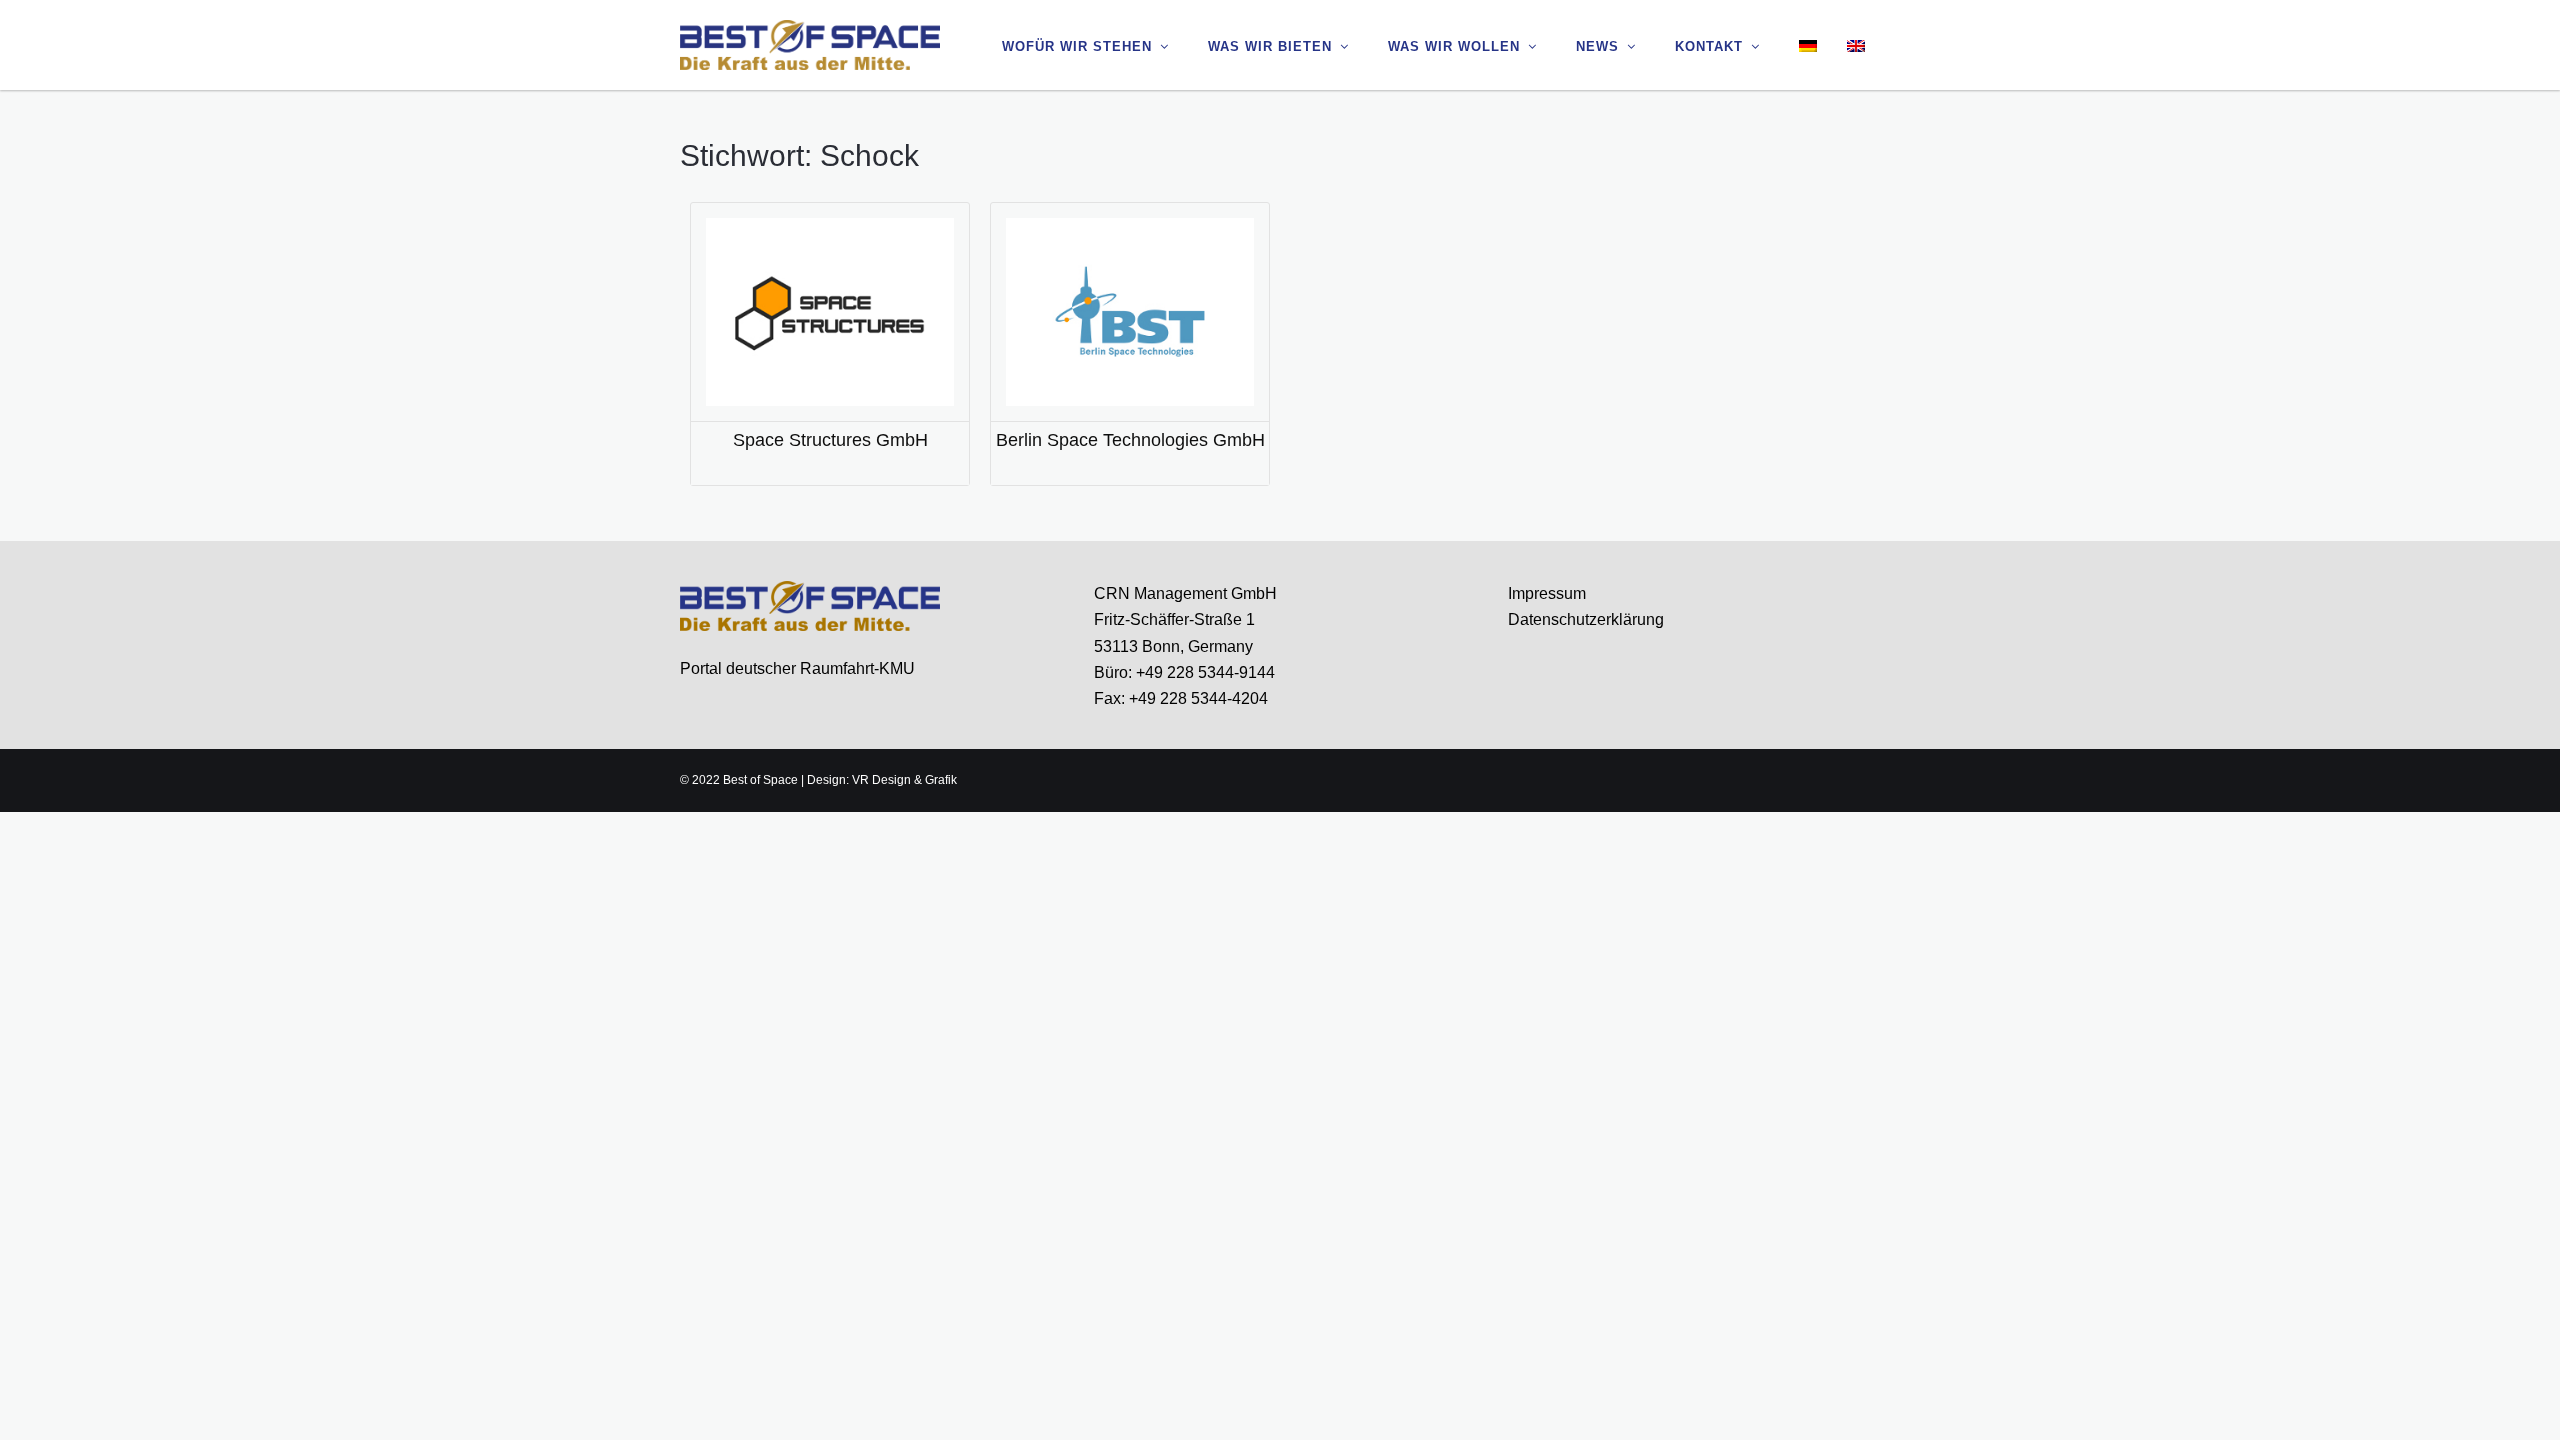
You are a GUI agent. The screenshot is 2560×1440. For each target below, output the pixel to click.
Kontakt (1709, 46)
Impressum (1547, 593)
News (1597, 46)
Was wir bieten (1270, 46)
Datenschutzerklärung (1586, 619)
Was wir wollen (1454, 46)
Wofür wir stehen (1077, 46)
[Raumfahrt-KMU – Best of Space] (810, 44)
